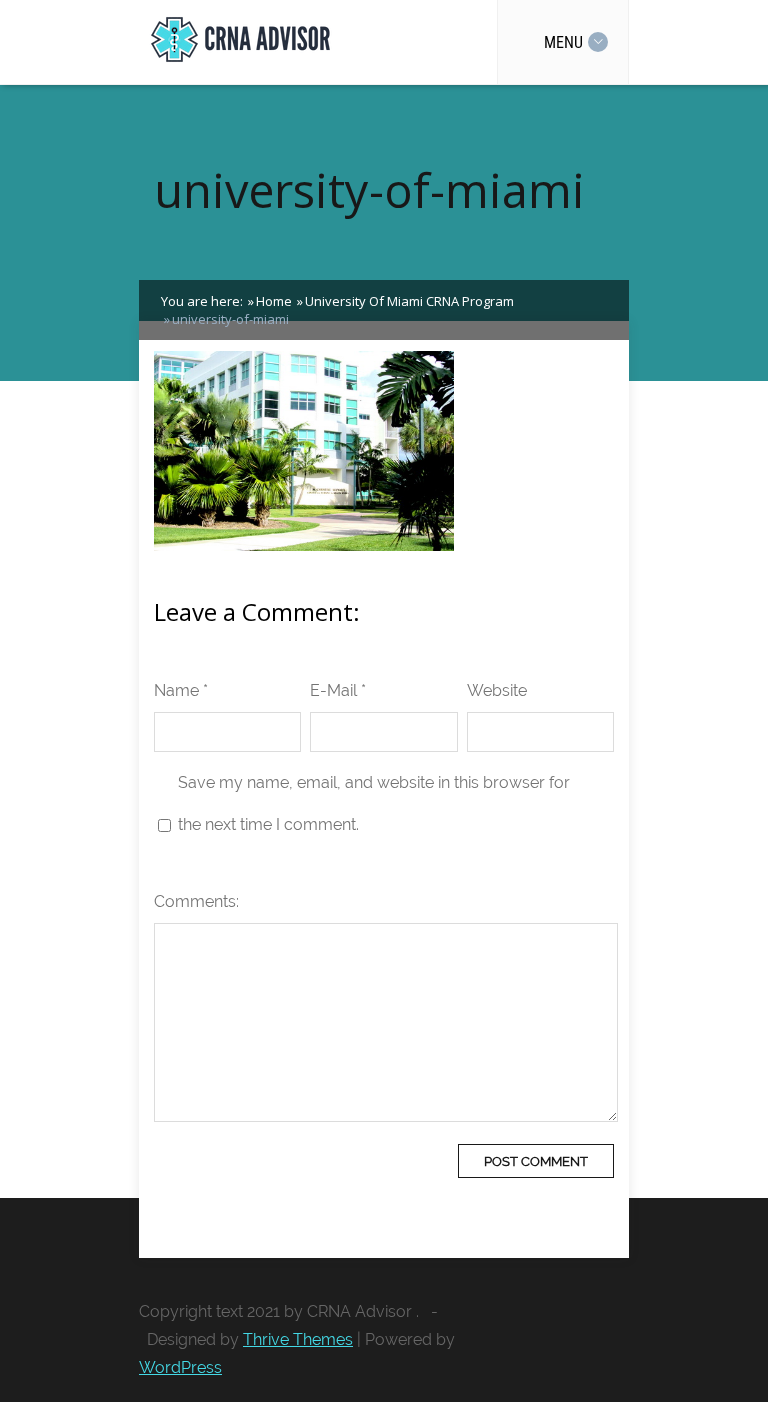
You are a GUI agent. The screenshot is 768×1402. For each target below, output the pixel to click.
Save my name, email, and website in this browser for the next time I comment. (374, 803)
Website (497, 690)
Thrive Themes (298, 1339)
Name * (181, 690)
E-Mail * (338, 690)
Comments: (196, 901)
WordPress (180, 1367)
